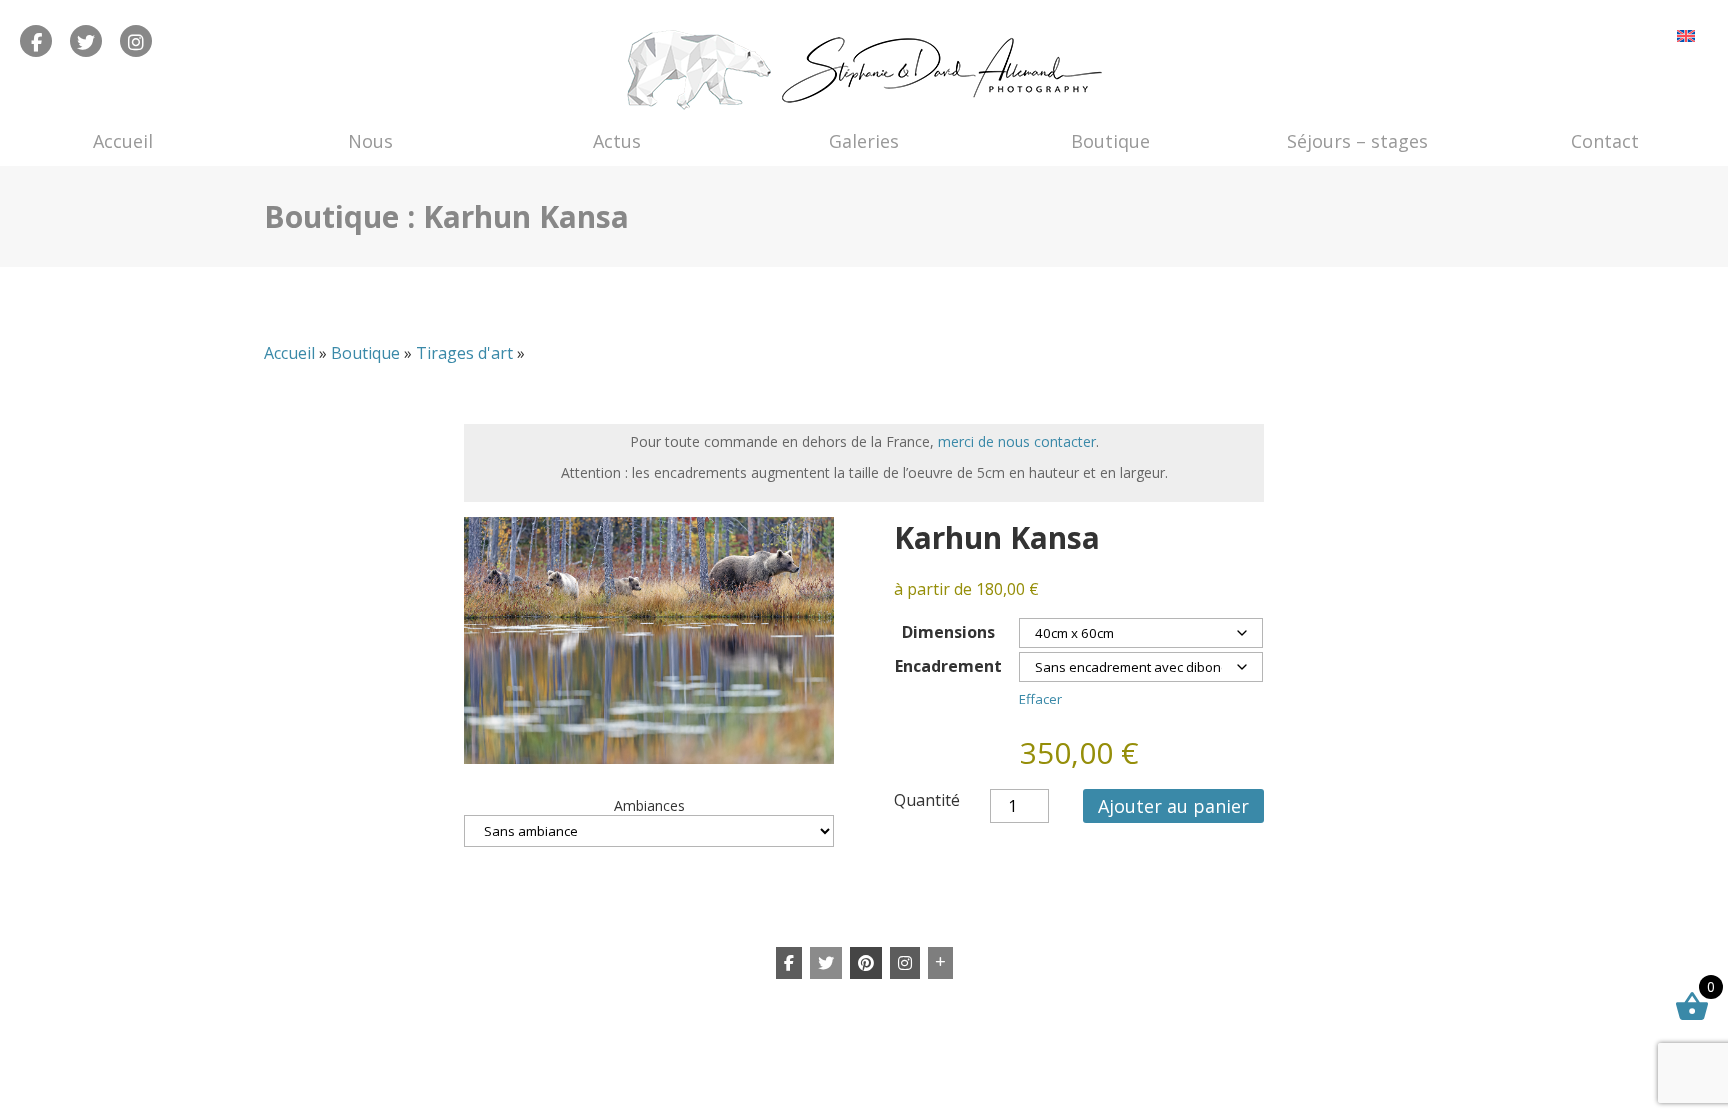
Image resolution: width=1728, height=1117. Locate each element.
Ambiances (649, 805)
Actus (617, 141)
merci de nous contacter (1017, 441)
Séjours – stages (1357, 141)
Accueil (123, 141)
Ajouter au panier (1173, 806)
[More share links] (940, 963)
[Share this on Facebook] (789, 963)
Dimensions (948, 632)
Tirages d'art (464, 353)
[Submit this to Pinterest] (866, 963)
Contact (1605, 141)
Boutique (1110, 141)
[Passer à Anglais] (1686, 35)
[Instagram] (905, 963)
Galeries (864, 141)
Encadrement (948, 666)
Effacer (1040, 699)
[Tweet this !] (826, 963)
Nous (370, 141)
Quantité (927, 800)
